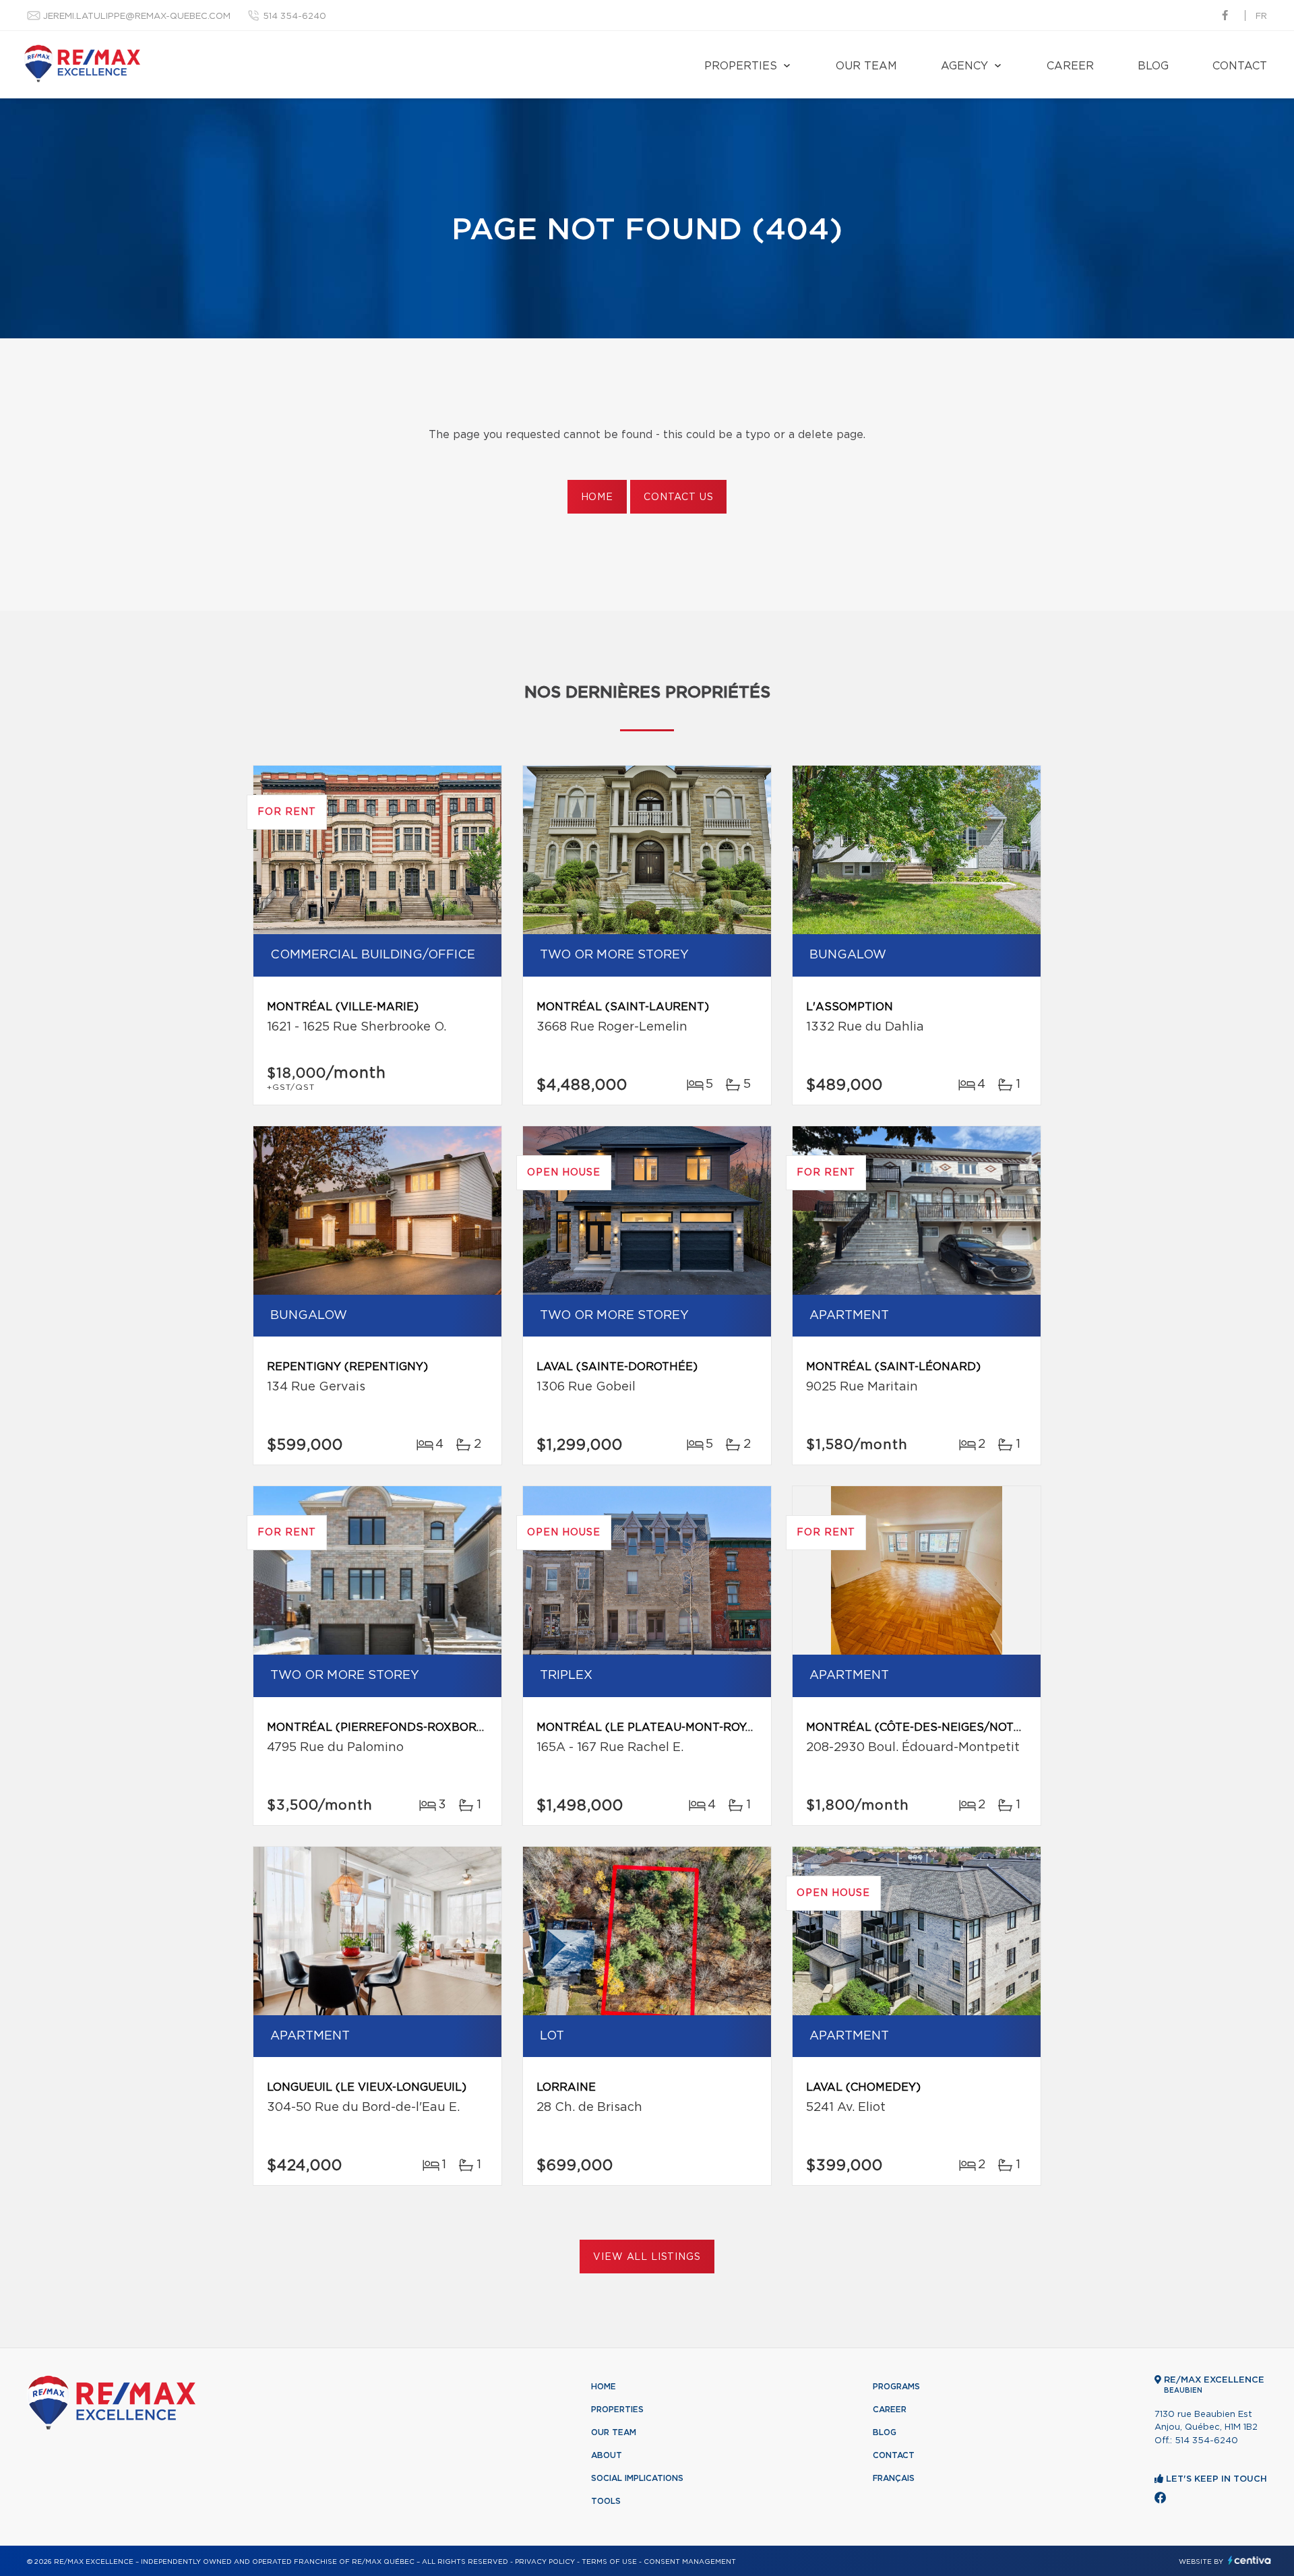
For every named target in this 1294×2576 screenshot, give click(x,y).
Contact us (678, 497)
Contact (1240, 66)
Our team (866, 66)
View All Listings (647, 2257)
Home (597, 497)
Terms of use (609, 2562)
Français (894, 2478)
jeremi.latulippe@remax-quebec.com (137, 17)
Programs (896, 2387)
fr (1261, 17)
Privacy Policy (545, 2562)
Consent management (690, 2562)
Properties (741, 66)
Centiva (1250, 2560)
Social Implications (637, 2478)
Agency (964, 66)
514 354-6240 (295, 17)
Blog (1153, 66)
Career (1070, 66)
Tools (606, 2501)
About (607, 2455)
